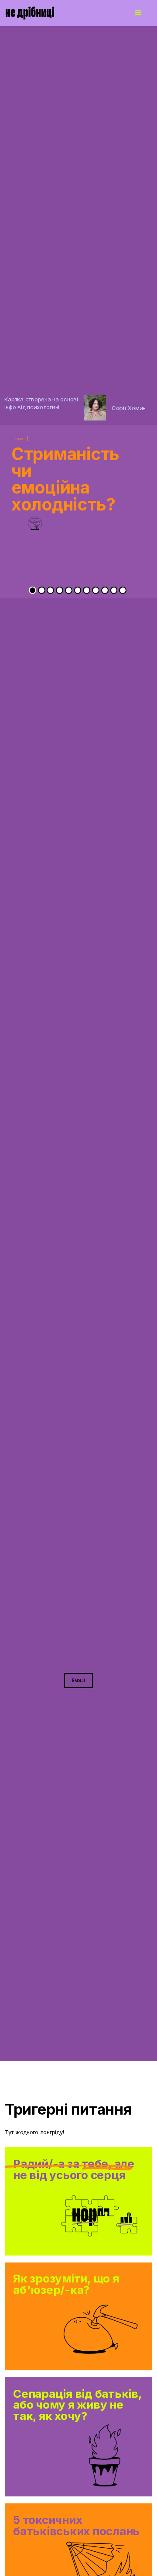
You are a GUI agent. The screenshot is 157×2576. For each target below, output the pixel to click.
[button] (138, 13)
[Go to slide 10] (114, 590)
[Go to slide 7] (87, 590)
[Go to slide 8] (96, 590)
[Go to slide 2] (42, 590)
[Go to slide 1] (32, 590)
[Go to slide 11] (123, 590)
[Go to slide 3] (50, 590)
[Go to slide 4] (60, 590)
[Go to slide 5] (69, 590)
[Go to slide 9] (105, 590)
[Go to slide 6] (78, 590)
